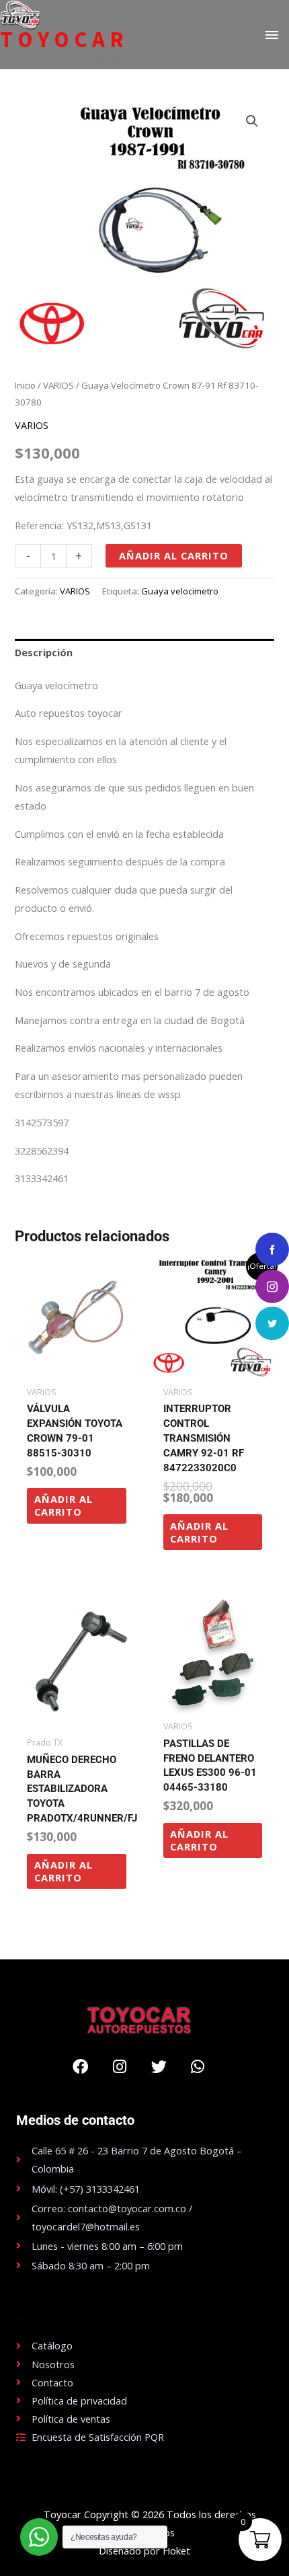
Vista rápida (77, 1368)
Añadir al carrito (174, 555)
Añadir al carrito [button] (64, 1505)
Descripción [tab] (44, 652)
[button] (252, 121)
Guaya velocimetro (180, 591)
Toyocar (64, 40)
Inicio (25, 385)
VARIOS (58, 385)
